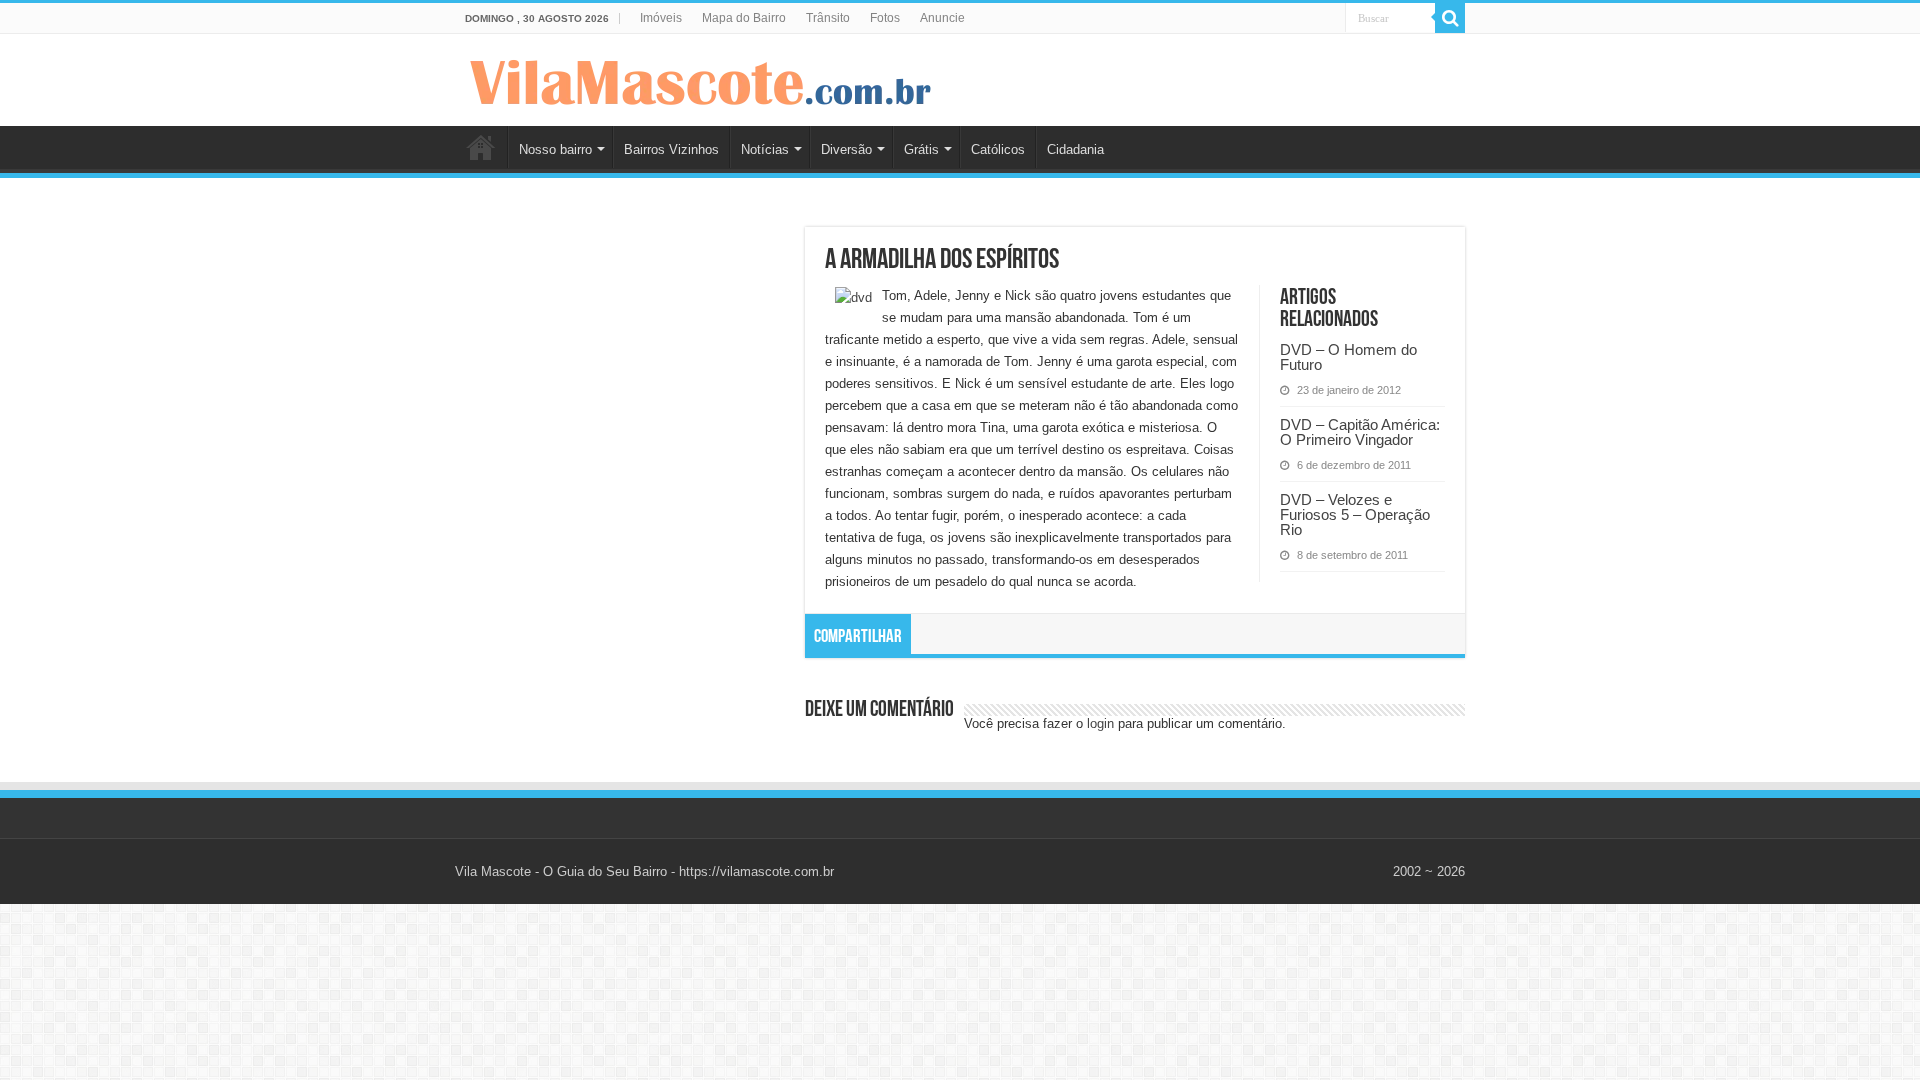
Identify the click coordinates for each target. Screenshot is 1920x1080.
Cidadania (1075, 149)
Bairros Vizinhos (671, 149)
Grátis (921, 149)
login (1100, 723)
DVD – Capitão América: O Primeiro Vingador (1360, 432)
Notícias (765, 149)
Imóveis (661, 18)
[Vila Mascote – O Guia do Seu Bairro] (701, 78)
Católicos (998, 149)
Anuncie (942, 18)
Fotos (885, 18)
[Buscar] (1450, 18)
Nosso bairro (555, 149)
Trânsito (828, 18)
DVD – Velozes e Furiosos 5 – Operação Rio (1355, 514)
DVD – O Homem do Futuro (1348, 357)
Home (481, 147)
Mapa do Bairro (744, 18)
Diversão (846, 149)
